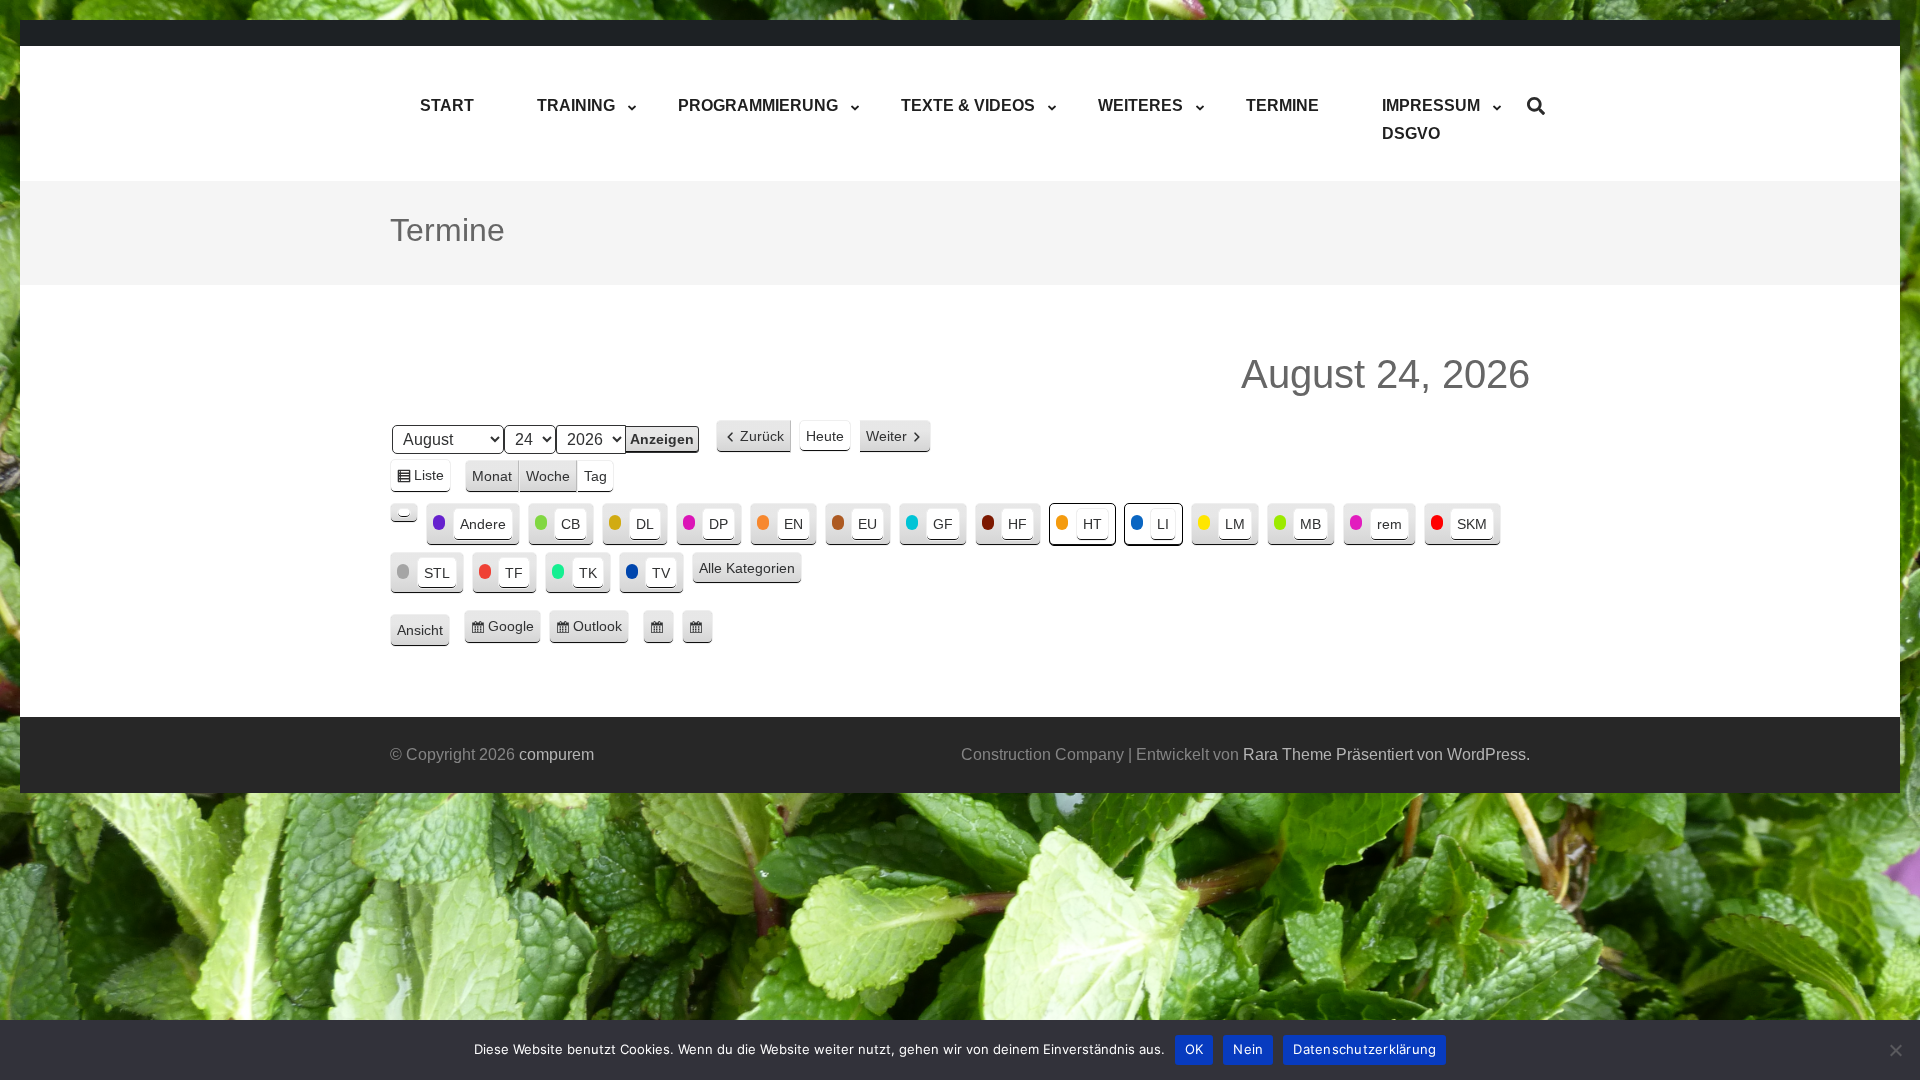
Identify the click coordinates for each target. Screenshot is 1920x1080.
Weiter (886, 436)
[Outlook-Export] (697, 627)
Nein (1248, 1049)
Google (514, 631)
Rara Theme (1287, 754)
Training (576, 105)
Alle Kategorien (747, 568)
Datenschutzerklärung (1364, 1049)
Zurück (762, 436)
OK (1194, 1049)
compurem (556, 754)
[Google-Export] (658, 627)
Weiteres (1140, 105)
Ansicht (423, 632)
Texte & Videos (968, 105)
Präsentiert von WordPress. (1433, 754)
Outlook (601, 631)
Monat (492, 476)
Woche (548, 476)
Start (447, 105)
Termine (1282, 105)
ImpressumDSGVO (1431, 119)
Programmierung (758, 105)
